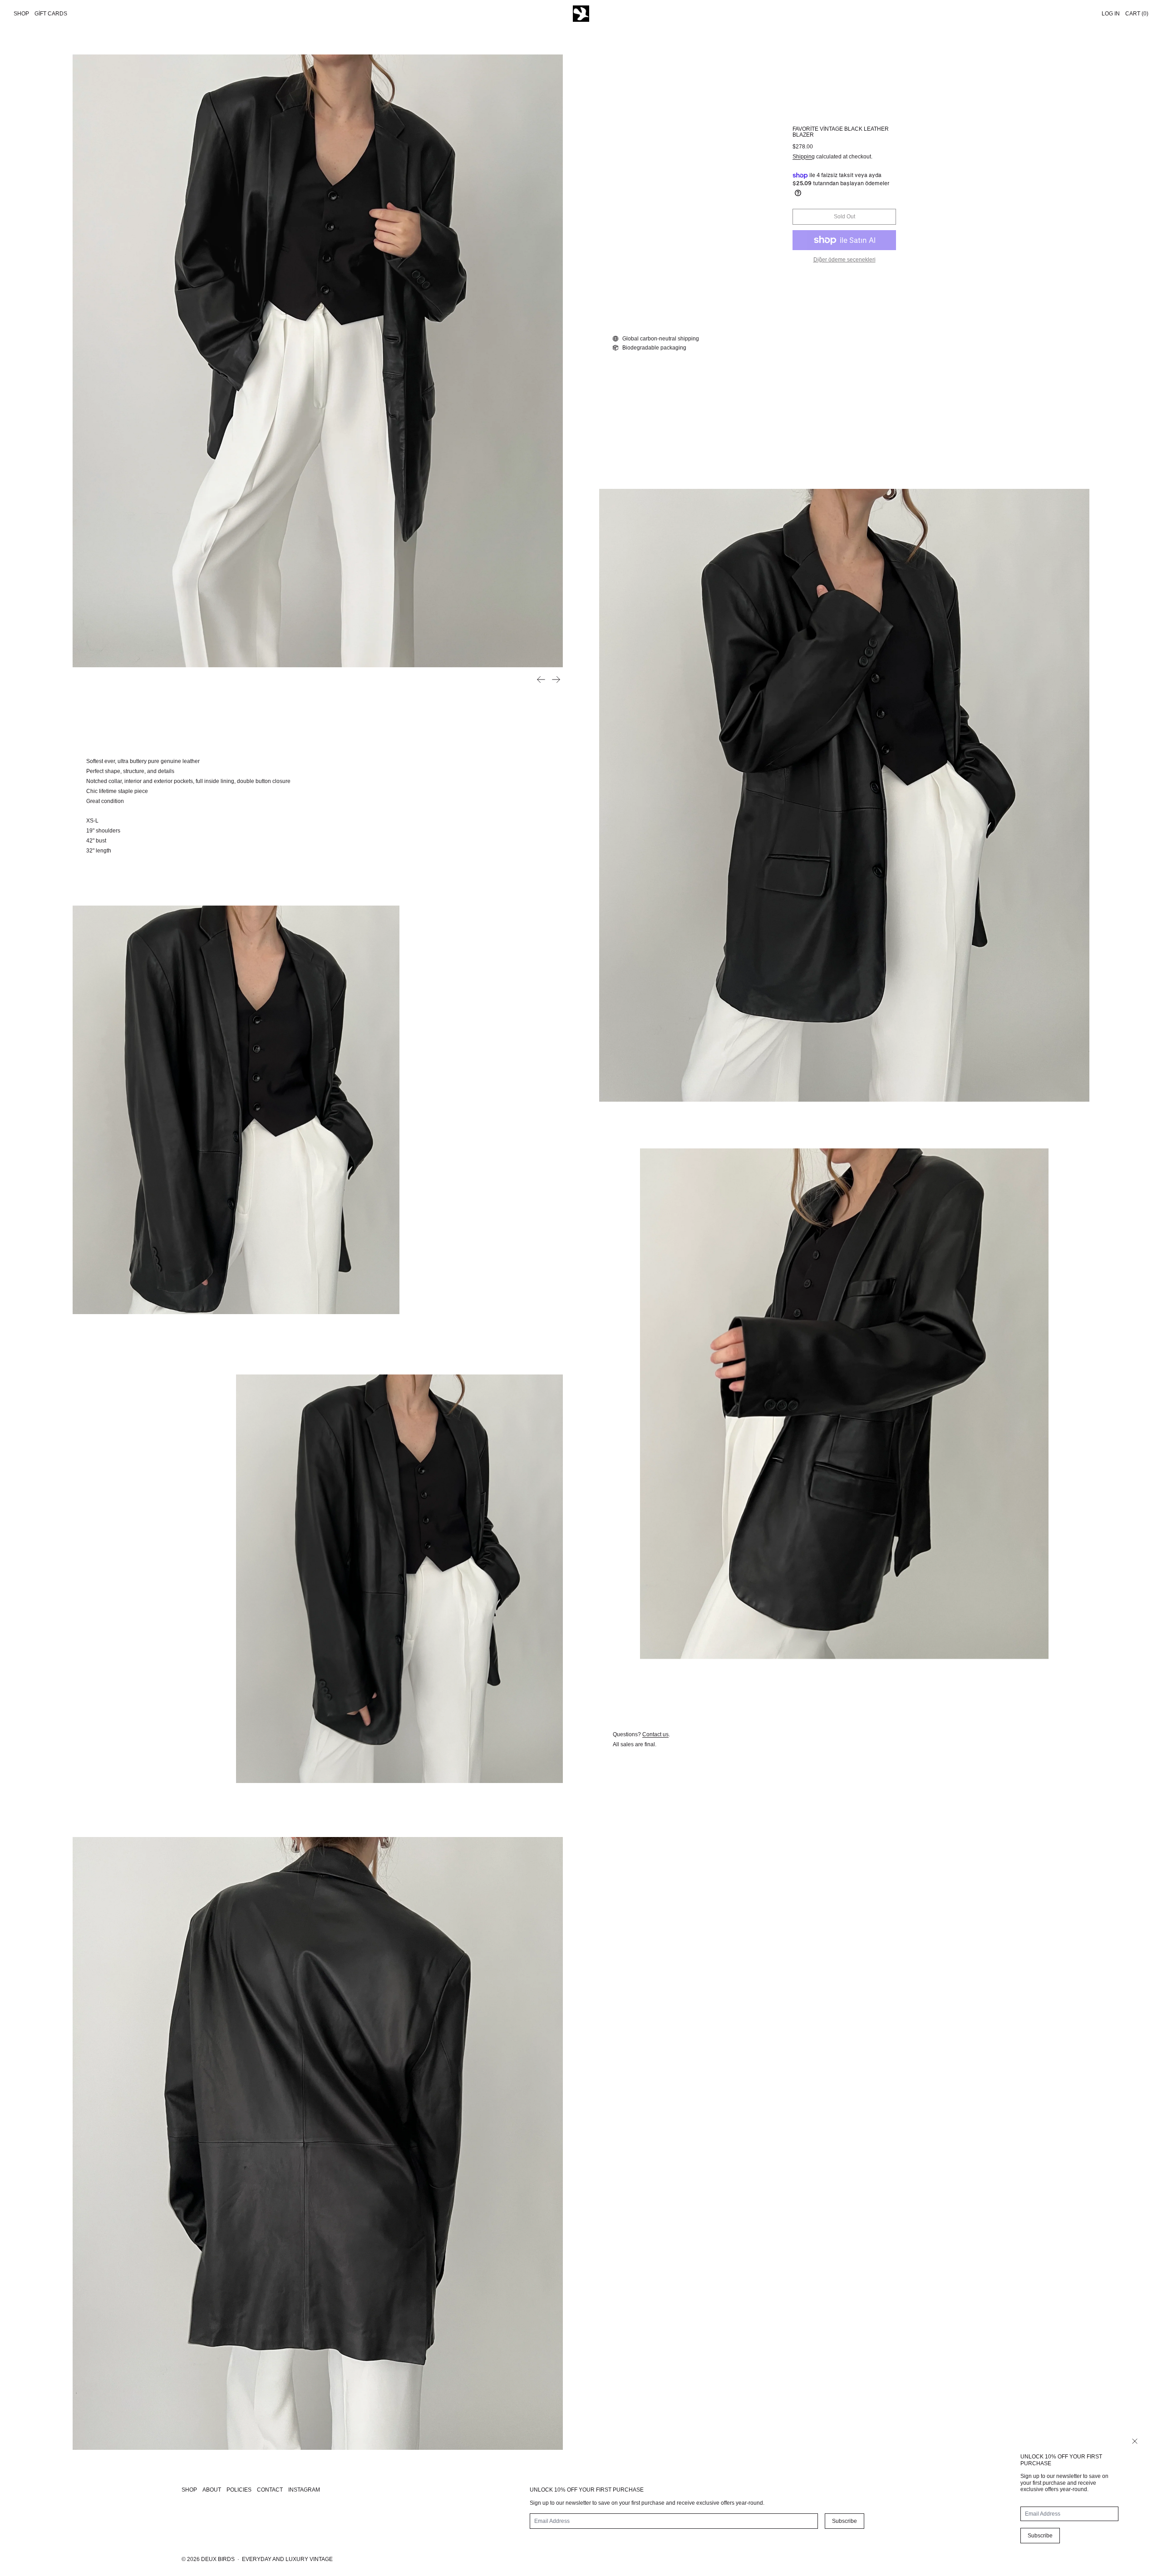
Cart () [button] (1137, 14)
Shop (21, 14)
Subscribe (1040, 2536)
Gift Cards (51, 14)
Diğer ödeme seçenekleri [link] (844, 260)
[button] (318, 361)
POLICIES (239, 2490)
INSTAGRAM (304, 2490)
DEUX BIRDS (218, 2559)
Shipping (804, 157)
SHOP (189, 2490)
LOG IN (1111, 14)
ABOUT (212, 2490)
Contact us (655, 1734)
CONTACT (270, 2490)
